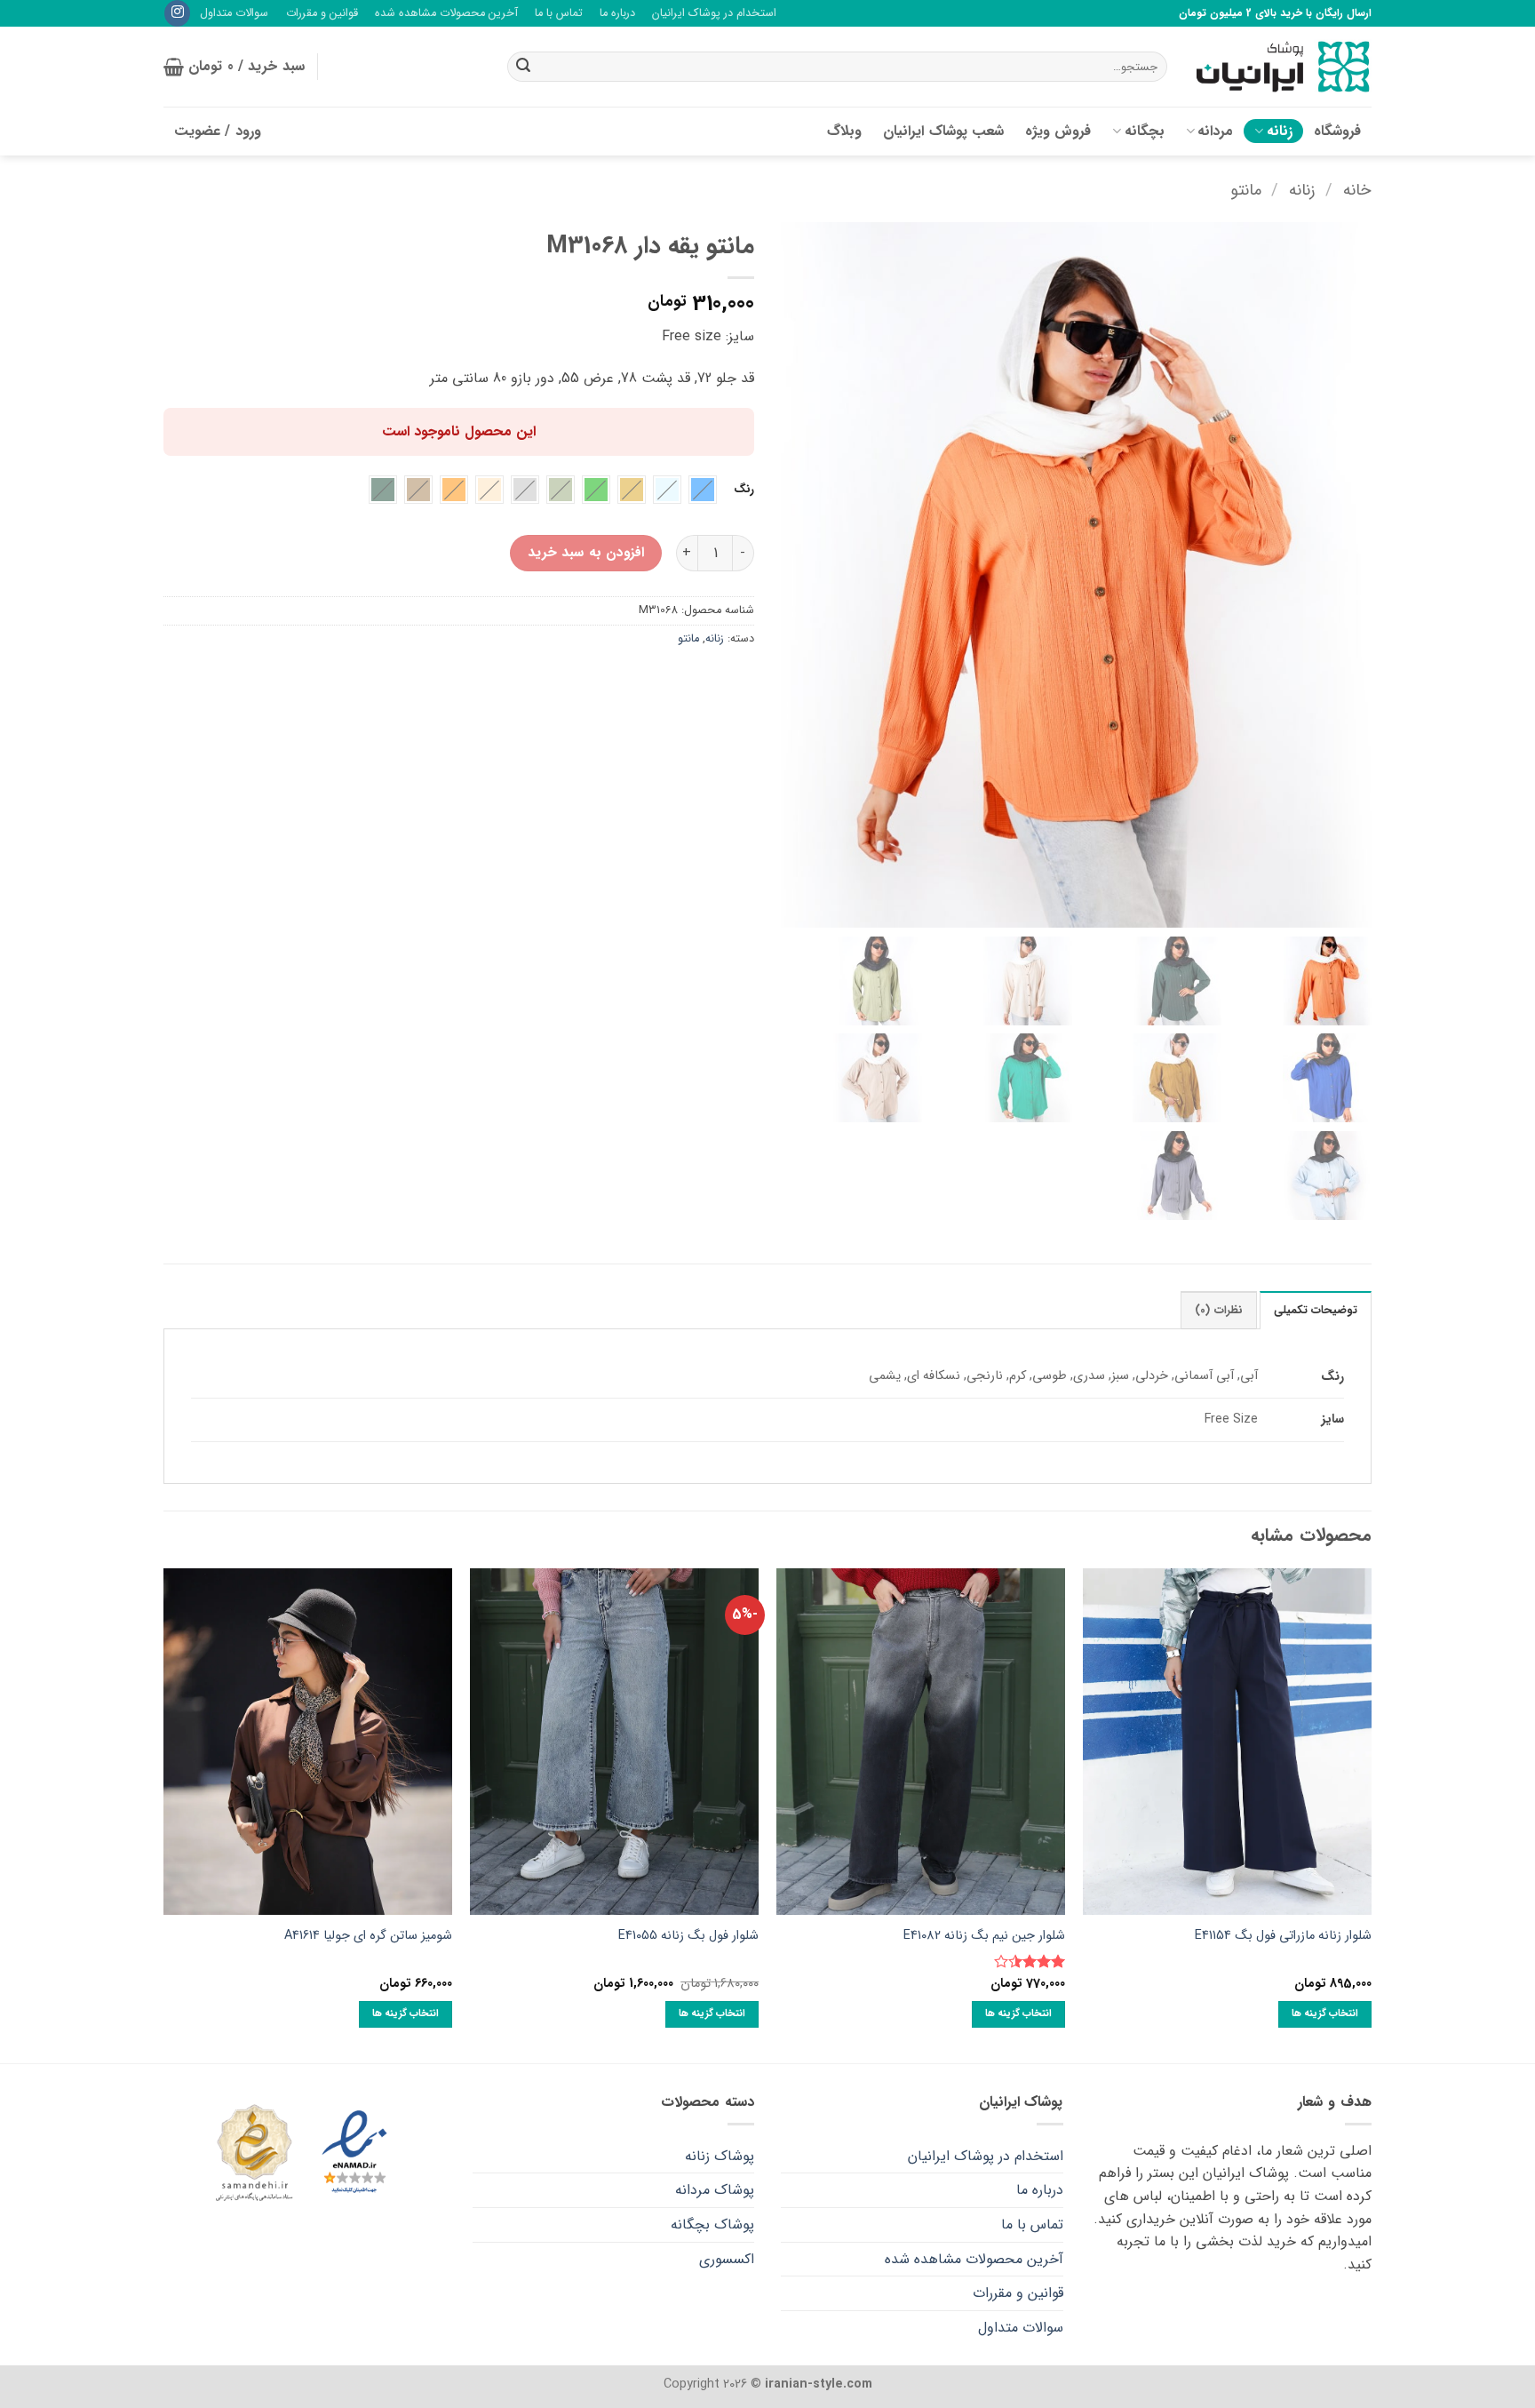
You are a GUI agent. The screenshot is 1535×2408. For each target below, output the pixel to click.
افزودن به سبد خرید (586, 553)
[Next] (164, 1814)
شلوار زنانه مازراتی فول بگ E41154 (1283, 1937)
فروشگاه (1337, 131)
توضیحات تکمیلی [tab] (1316, 1311)
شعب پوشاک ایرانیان (943, 131)
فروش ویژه (1058, 131)
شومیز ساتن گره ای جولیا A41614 (368, 1937)
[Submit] (523, 67)
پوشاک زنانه (720, 2156)
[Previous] (1371, 1814)
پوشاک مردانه (715, 2190)
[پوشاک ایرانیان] (1283, 67)
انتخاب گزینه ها (1325, 2013)
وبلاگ (844, 131)
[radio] (703, 490)
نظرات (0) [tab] (1218, 1311)
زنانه (1280, 131)
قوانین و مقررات (322, 13)
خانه (1357, 191)
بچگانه (1145, 131)
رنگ (744, 490)
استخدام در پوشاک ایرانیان (714, 13)
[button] (234, 67)
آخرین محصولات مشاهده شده (446, 13)
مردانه (1215, 131)
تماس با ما (559, 13)
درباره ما (617, 13)
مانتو (1246, 191)
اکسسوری (727, 2259)
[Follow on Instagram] (177, 13)
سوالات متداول (234, 13)
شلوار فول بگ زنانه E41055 (688, 1937)
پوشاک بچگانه (712, 2225)
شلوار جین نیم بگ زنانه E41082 (984, 1937)
